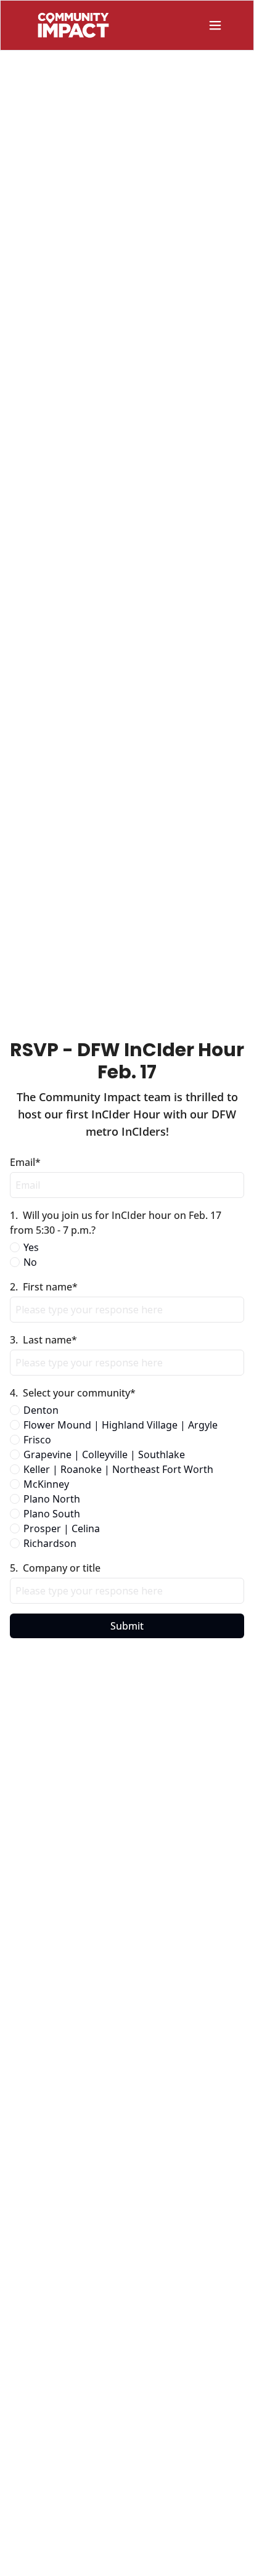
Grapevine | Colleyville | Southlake (104, 1454)
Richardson (50, 1543)
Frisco (37, 1440)
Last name (43, 1340)
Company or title (55, 1568)
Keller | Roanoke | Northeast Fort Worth (118, 1469)
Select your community (73, 1393)
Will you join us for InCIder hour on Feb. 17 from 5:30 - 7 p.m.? (117, 1223)
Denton (41, 1410)
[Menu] (215, 25)
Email (25, 1162)
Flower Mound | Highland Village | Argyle (121, 1425)
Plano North (52, 1499)
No (30, 1262)
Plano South (52, 1514)
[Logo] (73, 25)
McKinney (46, 1484)
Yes (31, 1247)
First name (44, 1287)
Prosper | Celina (62, 1528)
